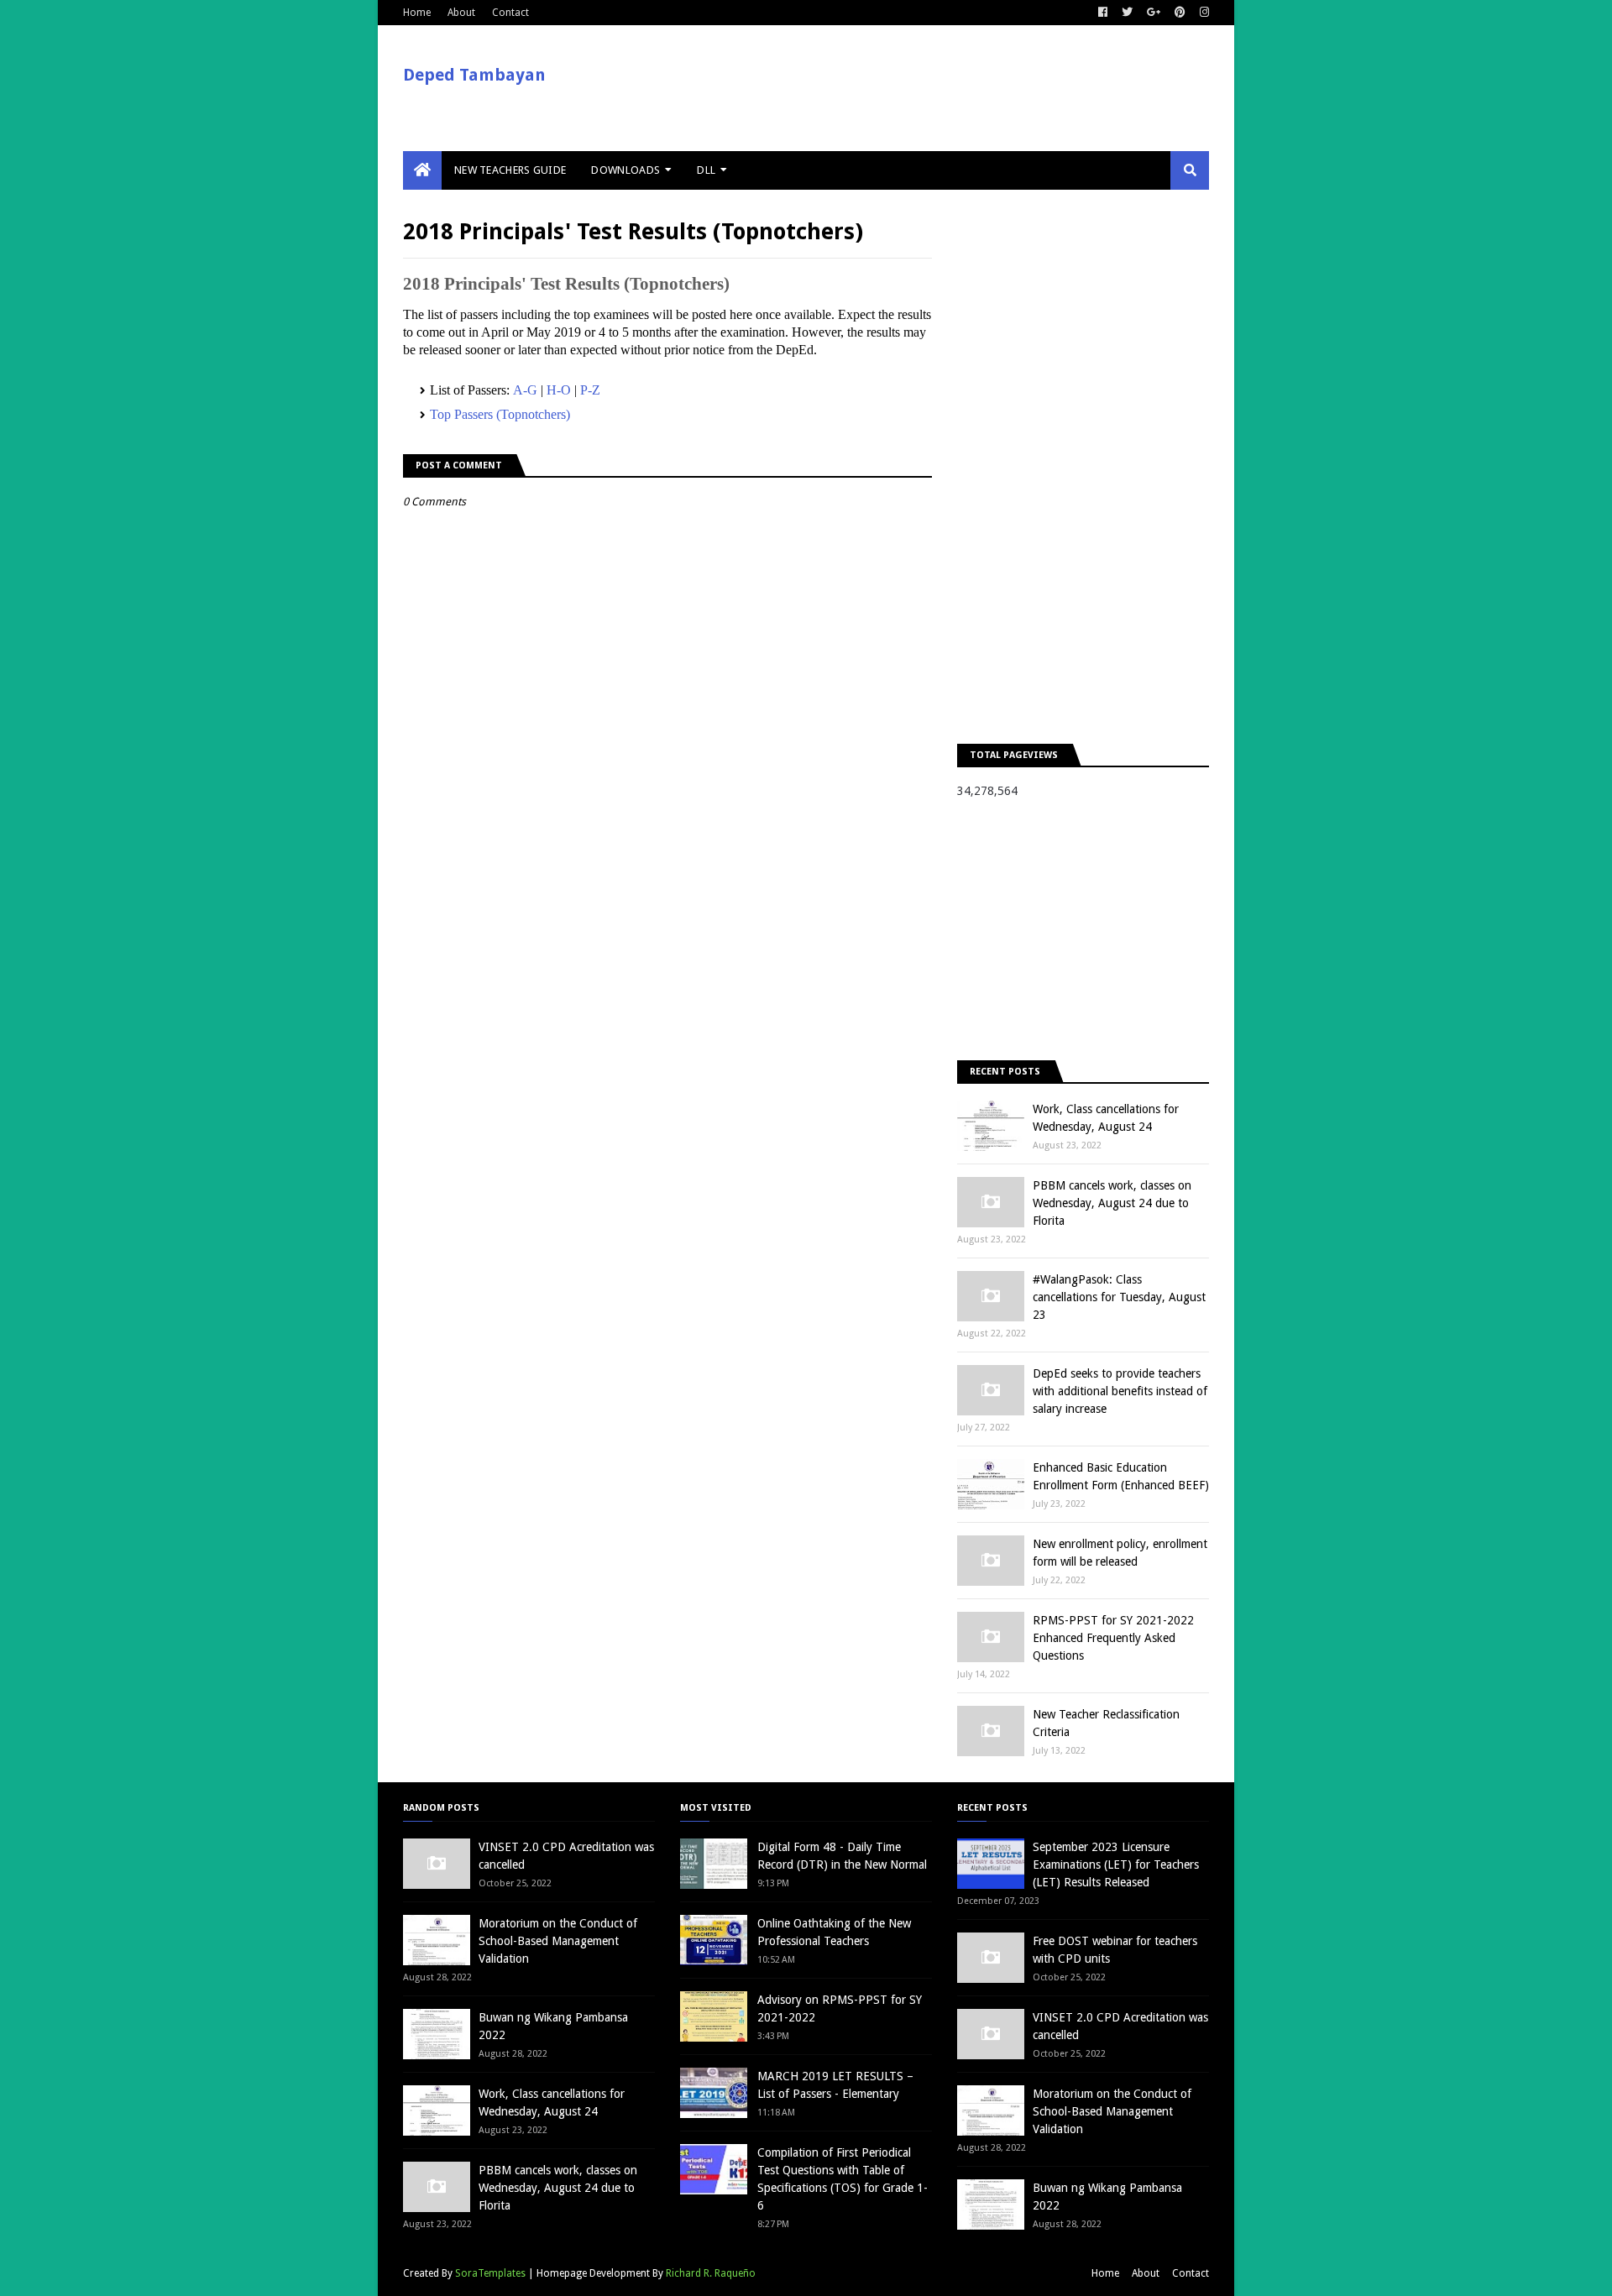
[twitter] (1127, 13)
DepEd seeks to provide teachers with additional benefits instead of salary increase (1120, 1391)
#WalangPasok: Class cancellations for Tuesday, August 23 (1119, 1297)
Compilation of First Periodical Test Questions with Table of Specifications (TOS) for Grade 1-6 (843, 2179)
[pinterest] (1180, 13)
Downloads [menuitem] (625, 170)
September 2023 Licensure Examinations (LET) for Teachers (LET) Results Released (1116, 1865)
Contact (510, 13)
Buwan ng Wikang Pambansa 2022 (553, 2026)
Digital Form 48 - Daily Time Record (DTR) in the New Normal (842, 1856)
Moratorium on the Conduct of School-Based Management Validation (558, 1941)
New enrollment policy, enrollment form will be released (1120, 1553)
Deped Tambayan (474, 75)
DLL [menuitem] (706, 170)
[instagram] (1202, 13)
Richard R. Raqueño (711, 2273)
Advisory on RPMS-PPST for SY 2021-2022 (840, 2008)
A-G (525, 390)
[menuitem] (422, 170)
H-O (559, 390)
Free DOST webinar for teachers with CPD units (1115, 1950)
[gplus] (1154, 13)
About (461, 13)
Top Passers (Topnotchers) (500, 414)
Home (417, 13)
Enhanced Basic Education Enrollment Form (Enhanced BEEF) (1121, 1476)
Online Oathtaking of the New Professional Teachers (834, 1932)
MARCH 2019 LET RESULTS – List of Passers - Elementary (835, 2085)
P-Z (590, 390)
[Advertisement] (1083, 467)
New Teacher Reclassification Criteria (1106, 1723)
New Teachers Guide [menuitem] (510, 170)
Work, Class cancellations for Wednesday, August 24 (1106, 1118)
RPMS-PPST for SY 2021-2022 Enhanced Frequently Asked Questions (1113, 1638)
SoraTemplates (490, 2273)
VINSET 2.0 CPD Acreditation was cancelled (566, 1856)
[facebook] (1103, 13)
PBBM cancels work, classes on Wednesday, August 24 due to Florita (1112, 1203)
